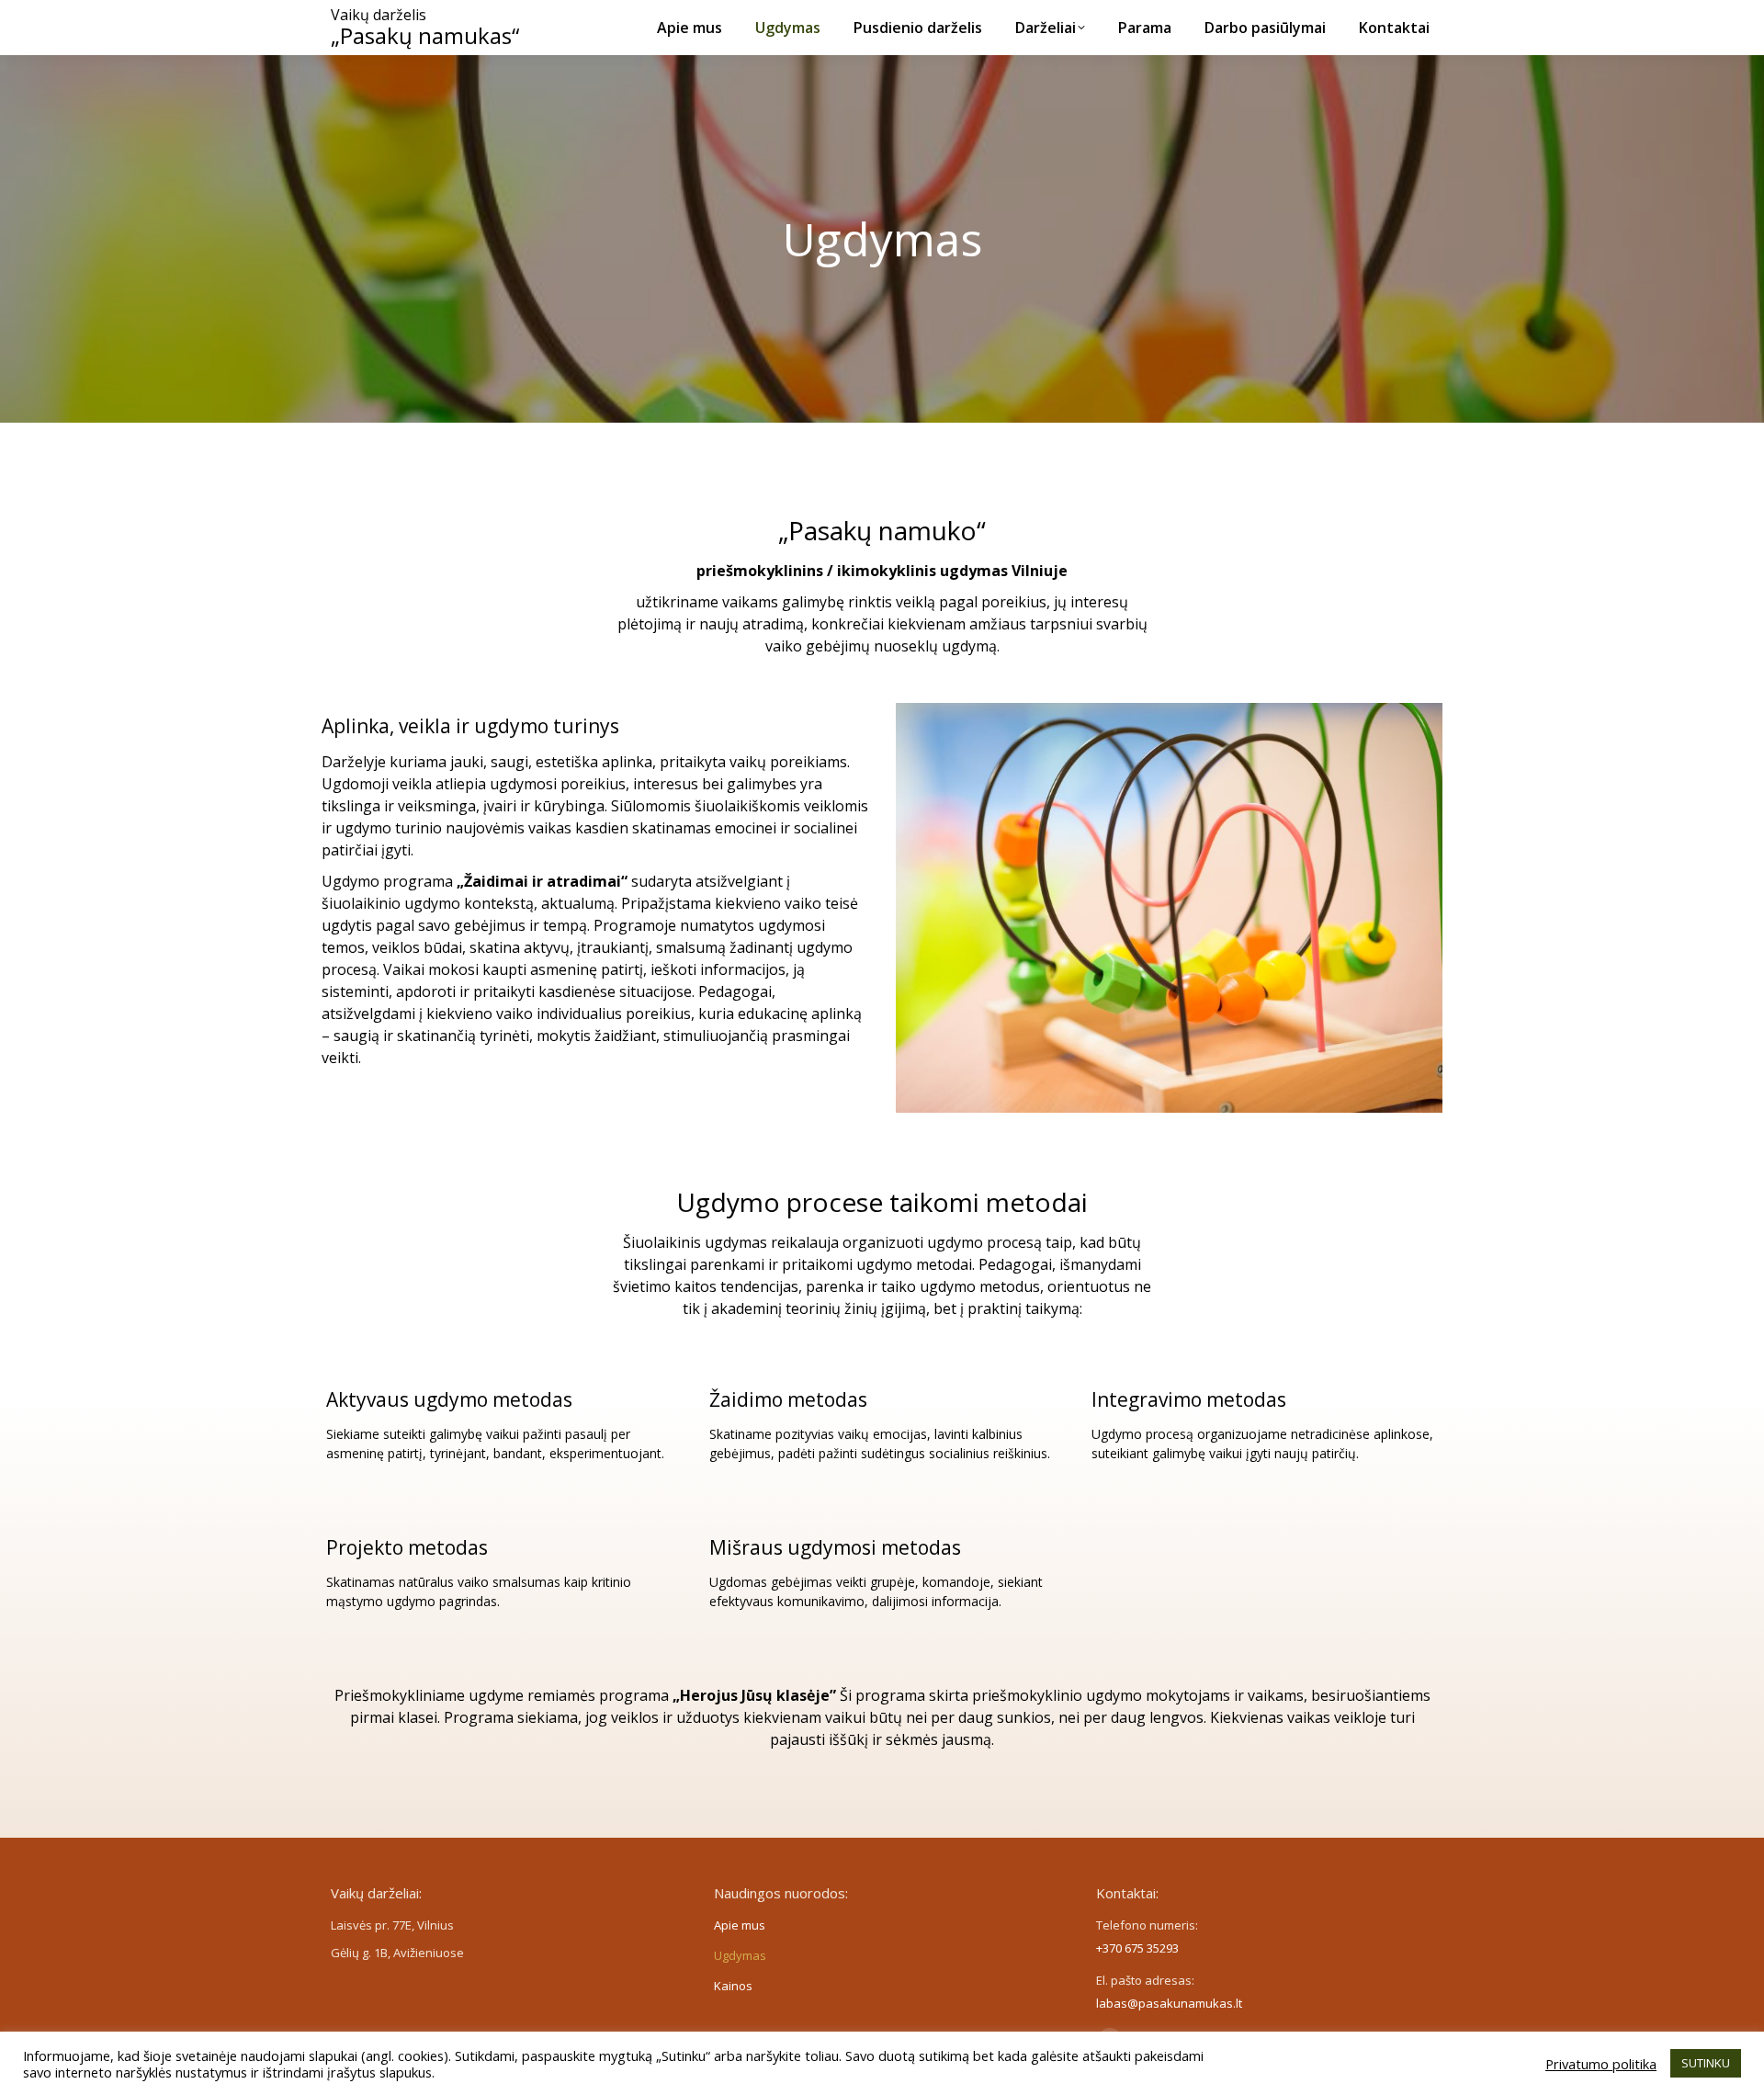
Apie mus (740, 1925)
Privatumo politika (1601, 2064)
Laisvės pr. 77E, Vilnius (392, 1925)
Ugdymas (740, 1955)
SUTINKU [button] (1706, 2063)
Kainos (733, 1986)
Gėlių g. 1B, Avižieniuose (397, 1953)
